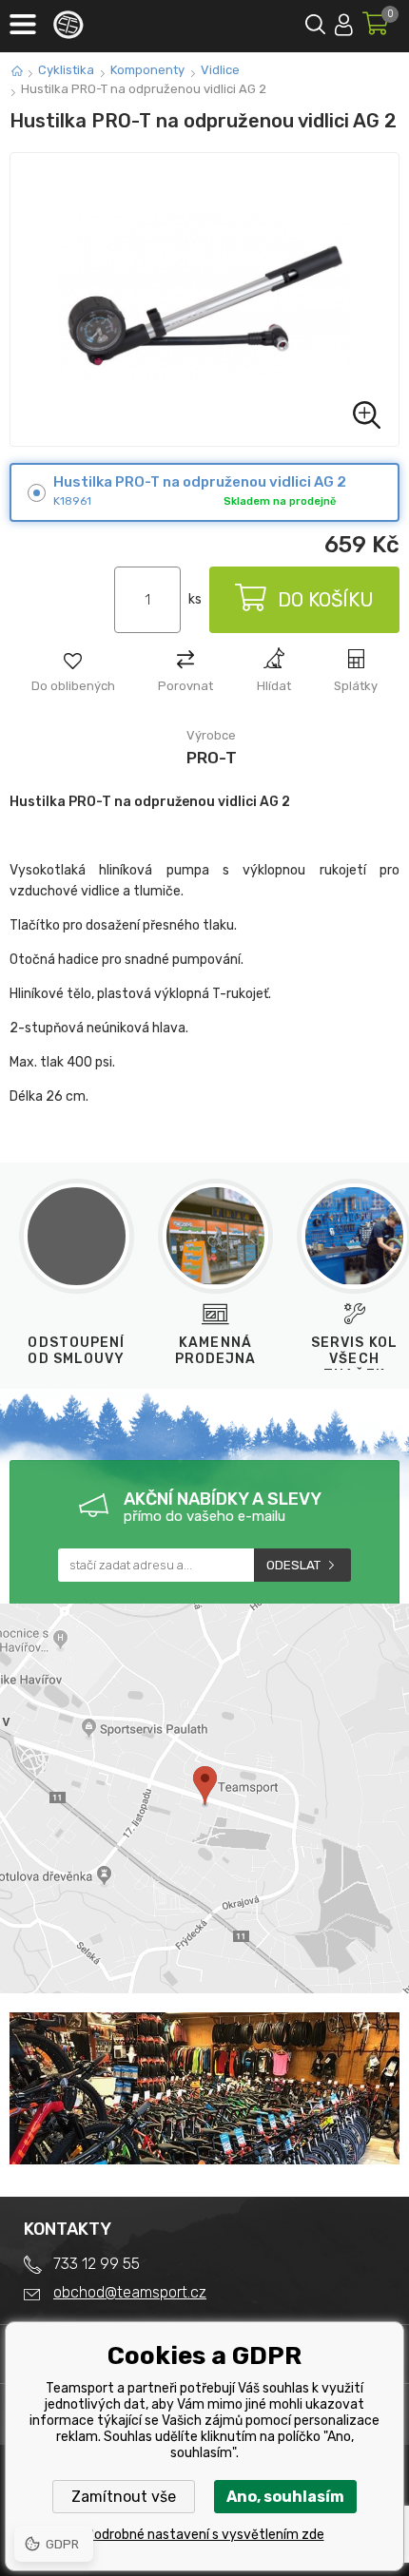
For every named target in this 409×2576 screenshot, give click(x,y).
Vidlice (220, 70)
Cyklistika (66, 70)
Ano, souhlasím (285, 2497)
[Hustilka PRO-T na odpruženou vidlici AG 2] (204, 299)
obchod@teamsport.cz (130, 2292)
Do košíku (326, 600)
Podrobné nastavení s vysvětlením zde (205, 2535)
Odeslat (293, 1565)
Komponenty (147, 70)
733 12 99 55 (97, 2264)
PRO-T (212, 758)
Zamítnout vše (124, 2497)
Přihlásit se (344, 21)
